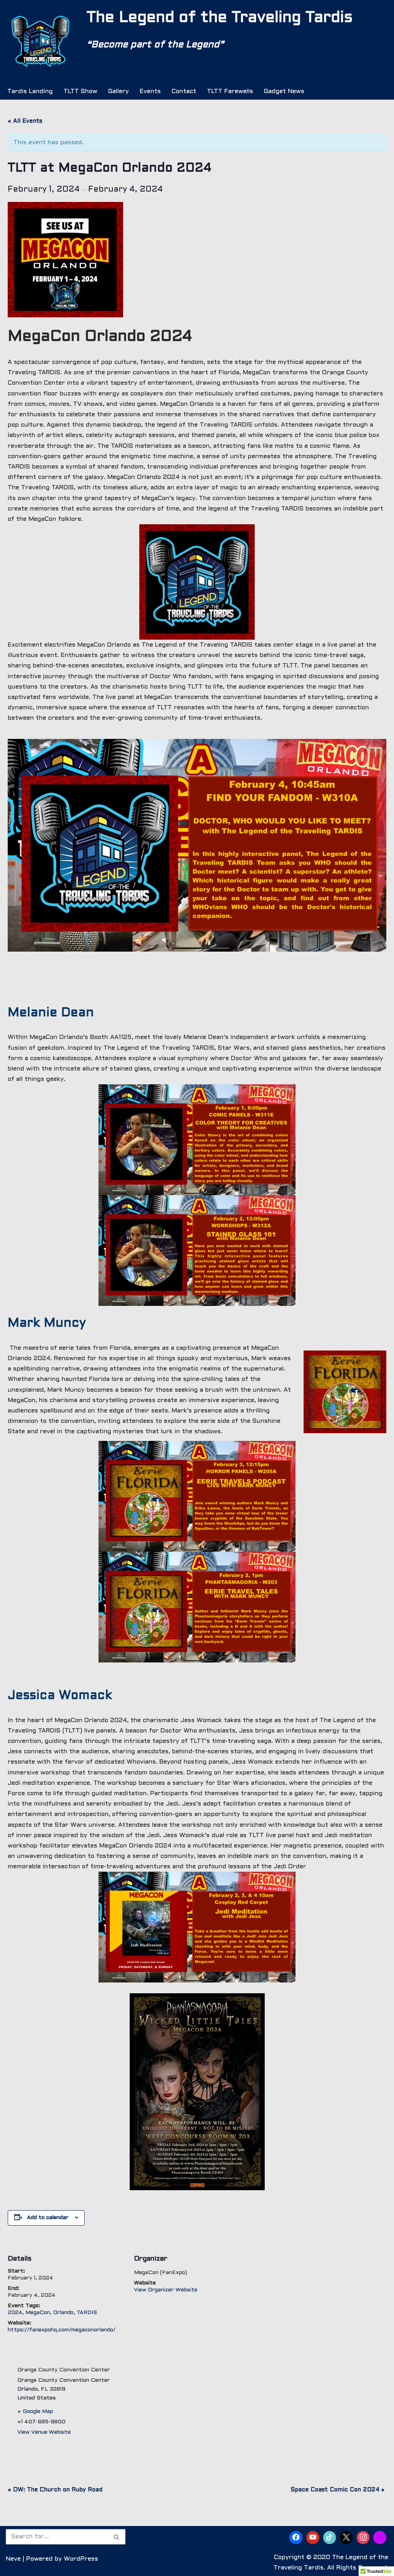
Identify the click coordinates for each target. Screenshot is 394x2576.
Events (150, 91)
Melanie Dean (51, 1013)
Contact (184, 91)
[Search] (117, 2537)
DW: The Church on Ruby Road (55, 2490)
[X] (346, 2538)
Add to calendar (48, 2218)
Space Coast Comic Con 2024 (337, 2490)
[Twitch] (380, 2538)
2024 (15, 2313)
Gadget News (284, 91)
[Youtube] (313, 2538)
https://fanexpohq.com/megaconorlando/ (62, 2330)
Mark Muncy (47, 1324)
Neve (13, 2559)
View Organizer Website (166, 2290)
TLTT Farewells (230, 91)
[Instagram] (363, 2538)
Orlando (63, 2313)
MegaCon (38, 2313)
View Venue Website (44, 2432)
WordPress (81, 2559)
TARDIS (87, 2313)
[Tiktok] (330, 2538)
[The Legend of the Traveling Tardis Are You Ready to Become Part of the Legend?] (40, 42)
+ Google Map (35, 2412)
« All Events (25, 121)
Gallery (119, 91)
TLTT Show (80, 91)
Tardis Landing (30, 91)
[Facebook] (296, 2538)
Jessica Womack (60, 1696)
